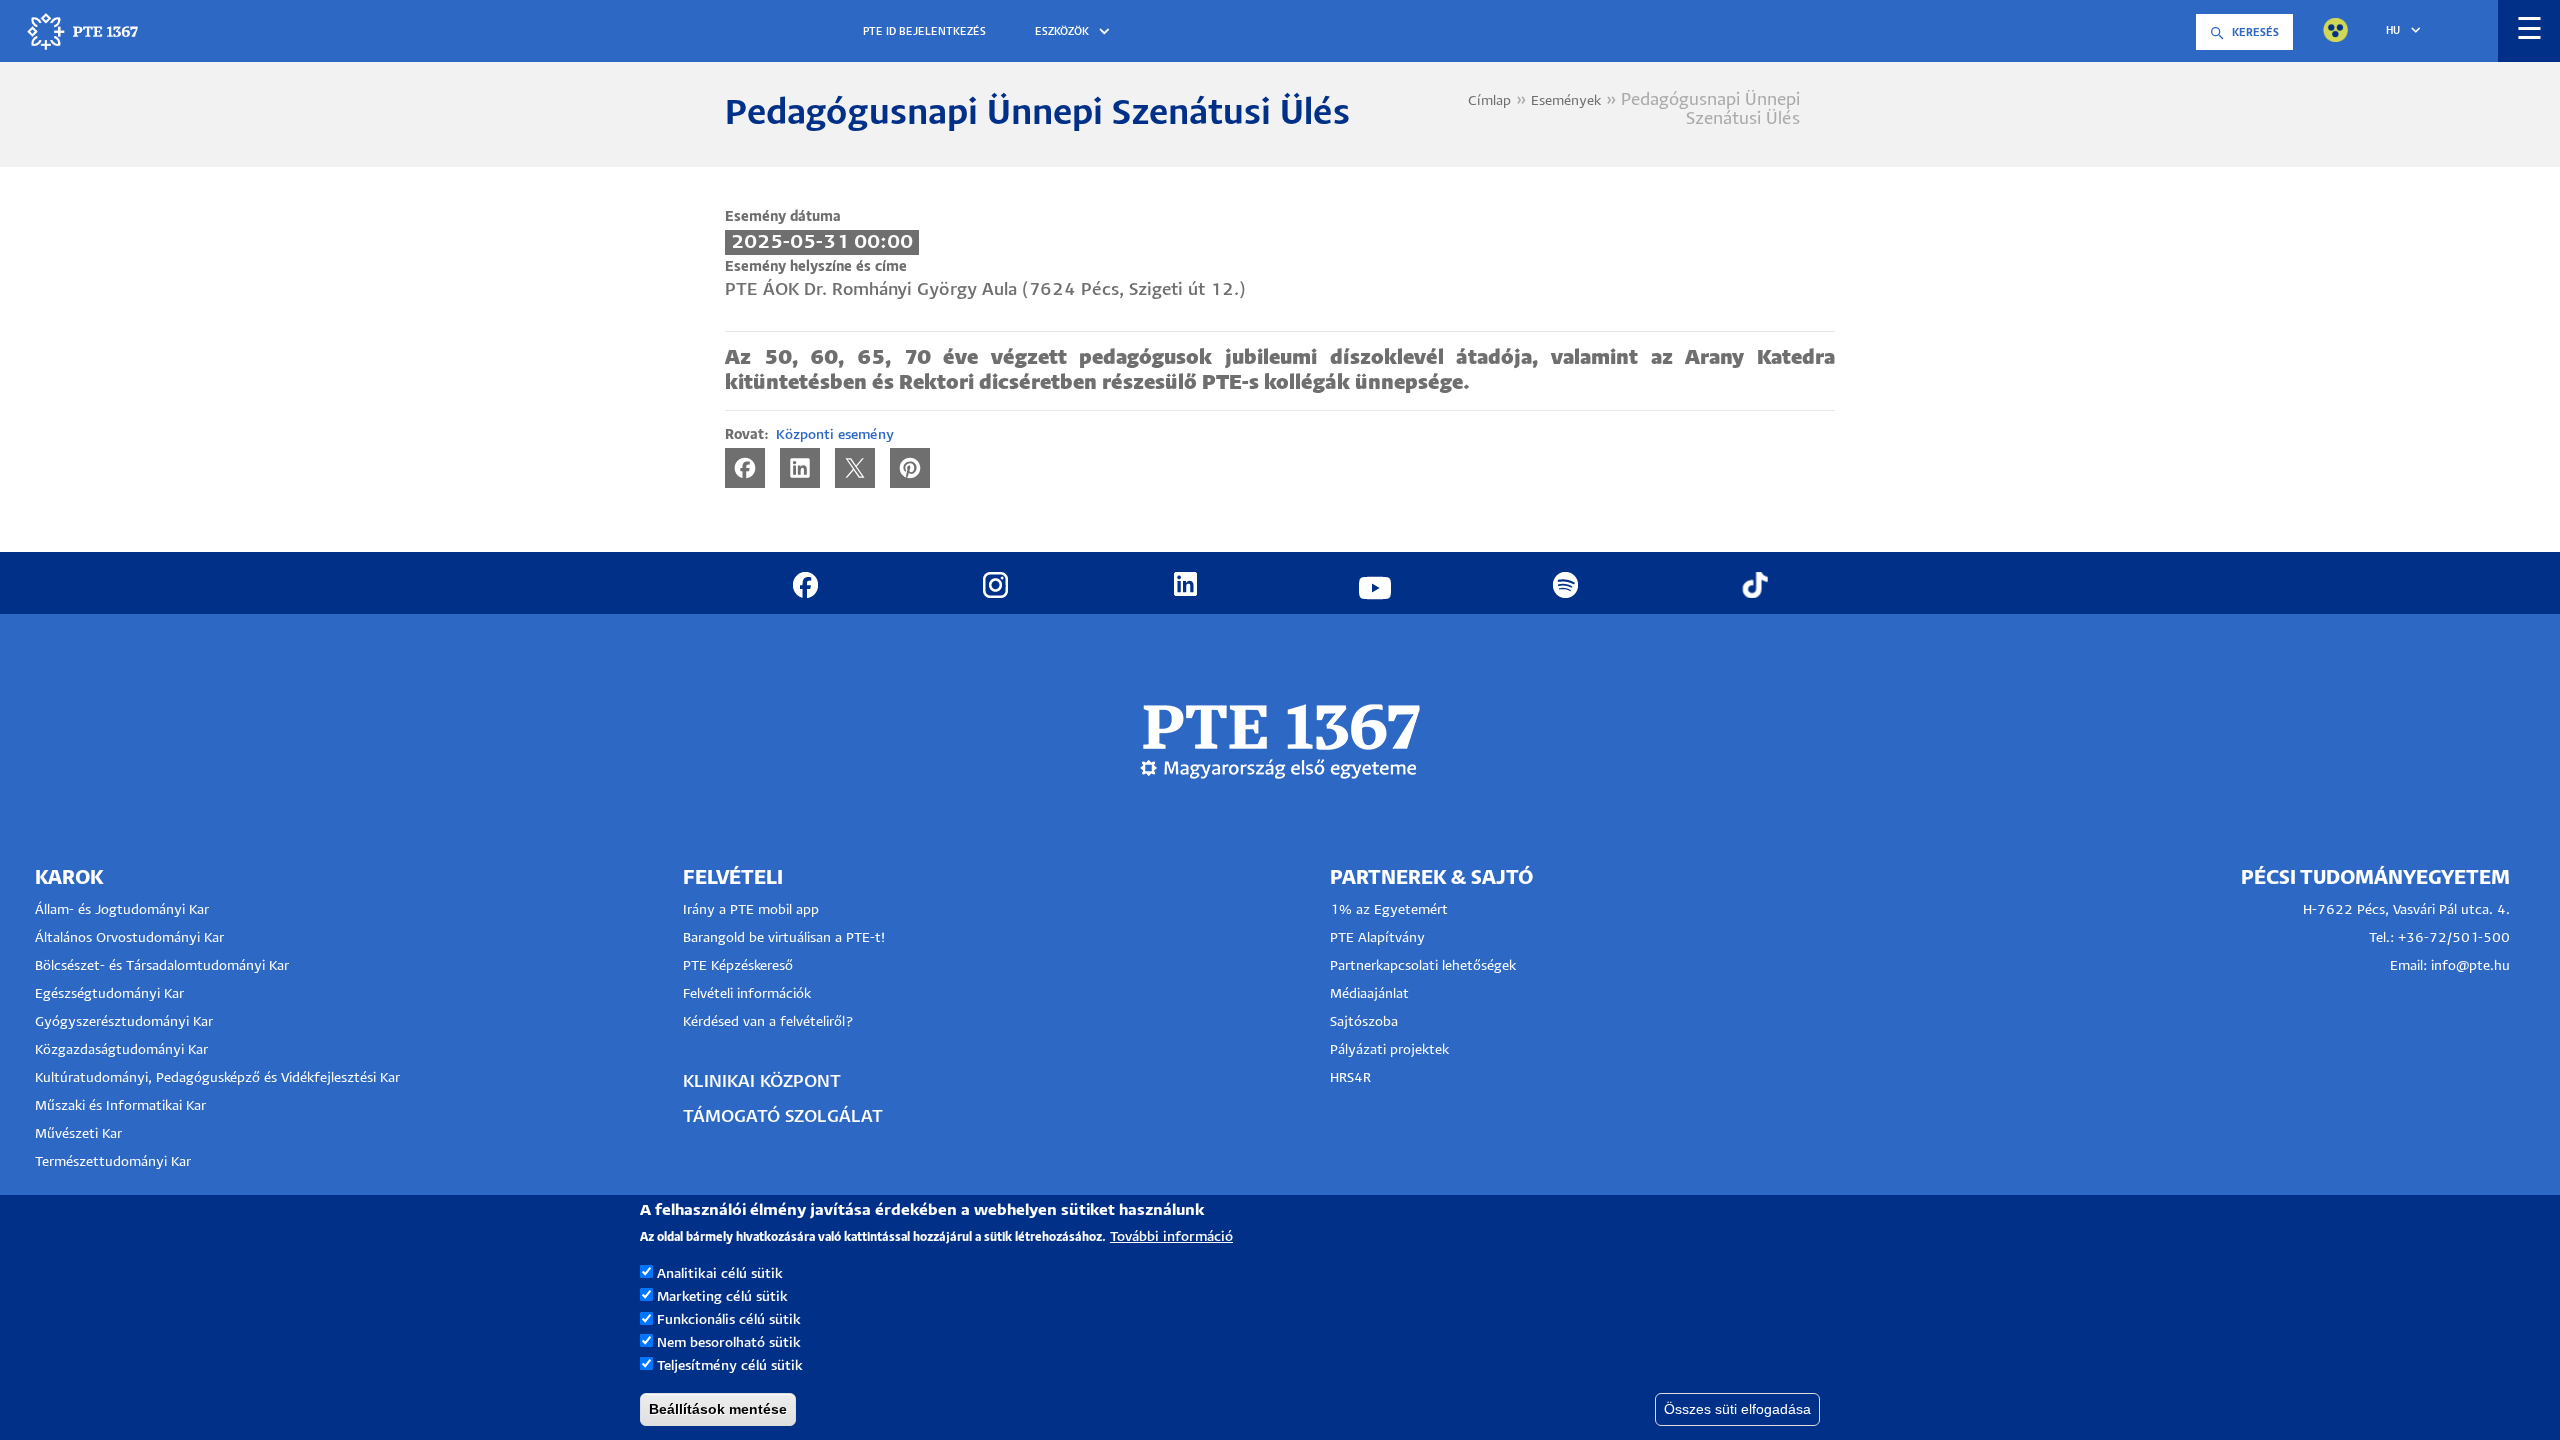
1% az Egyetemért (1389, 910)
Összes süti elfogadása (1737, 1409)
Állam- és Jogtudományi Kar (122, 910)
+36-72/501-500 (2454, 938)
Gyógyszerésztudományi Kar (124, 1022)
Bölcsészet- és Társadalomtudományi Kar (162, 966)
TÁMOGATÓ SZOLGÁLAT (783, 1117)
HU (2393, 31)
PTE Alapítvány (1377, 938)
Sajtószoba (1364, 1022)
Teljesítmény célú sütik (730, 1366)
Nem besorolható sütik (729, 1343)
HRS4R (1350, 1078)
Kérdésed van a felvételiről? (768, 1022)
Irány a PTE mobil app (753, 910)
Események (1566, 101)
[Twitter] (855, 467)
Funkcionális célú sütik (729, 1320)
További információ (1171, 1237)
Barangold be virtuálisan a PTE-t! (784, 938)
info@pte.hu (2470, 966)
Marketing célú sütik (722, 1297)
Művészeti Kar (78, 1134)
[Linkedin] (800, 467)
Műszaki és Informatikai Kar (120, 1106)
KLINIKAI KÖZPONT (762, 1082)
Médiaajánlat (1369, 994)
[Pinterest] (910, 467)
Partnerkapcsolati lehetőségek (1423, 966)
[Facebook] (745, 467)
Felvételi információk (747, 994)
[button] (1075, 32)
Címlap (1489, 101)
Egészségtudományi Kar (109, 994)
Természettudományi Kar (115, 1162)
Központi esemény (835, 435)
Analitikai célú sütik (720, 1274)
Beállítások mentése (718, 1409)
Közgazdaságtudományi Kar (121, 1050)
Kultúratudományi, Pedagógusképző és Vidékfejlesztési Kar (217, 1078)
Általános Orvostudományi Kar (129, 938)
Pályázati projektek (1389, 1050)
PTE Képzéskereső (738, 966)
